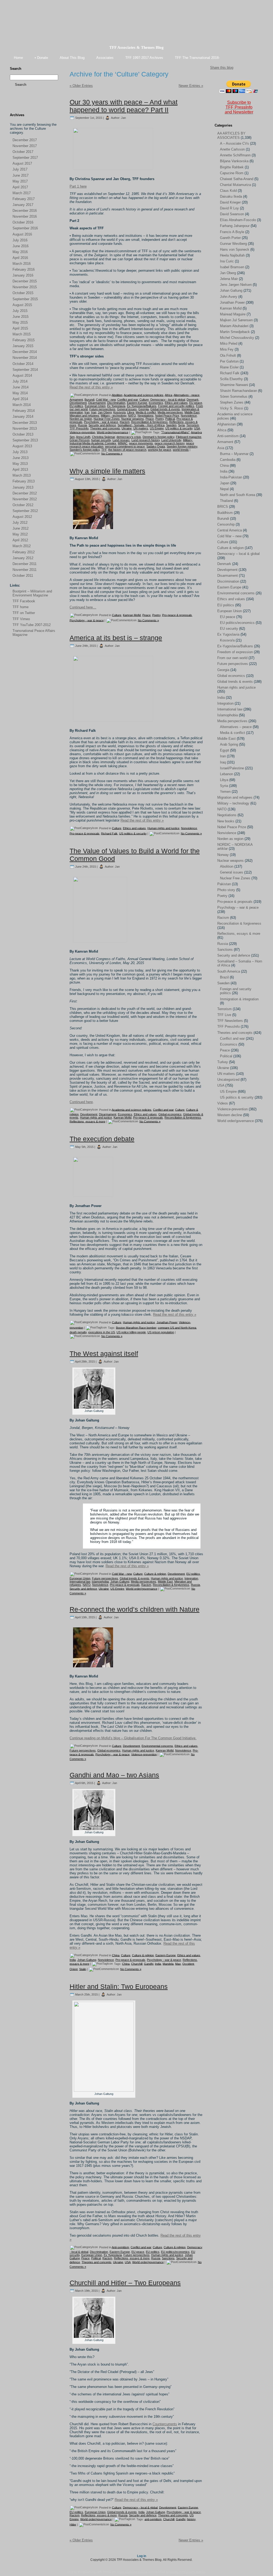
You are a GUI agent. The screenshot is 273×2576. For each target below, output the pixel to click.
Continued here (81, 1102)
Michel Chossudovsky (237, 338)
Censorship (226, 524)
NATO (132, 416)
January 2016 (23, 275)
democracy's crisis (129, 437)
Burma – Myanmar (234, 454)
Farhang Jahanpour (235, 226)
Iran (87, 412)
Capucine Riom (232, 173)
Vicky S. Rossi (232, 408)
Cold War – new (229, 536)
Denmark (193, 400)
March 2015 (22, 334)
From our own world (232, 658)
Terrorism (193, 425)
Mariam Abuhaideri (234, 326)
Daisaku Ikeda (231, 196)
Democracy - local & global (168, 400)
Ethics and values (176, 403)
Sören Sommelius (234, 397)
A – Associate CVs (234, 143)
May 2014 (20, 393)
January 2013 (23, 487)
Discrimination (116, 403)
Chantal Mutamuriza (235, 185)
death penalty (78, 1332)
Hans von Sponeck (235, 249)
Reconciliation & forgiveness (149, 422)
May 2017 (20, 181)
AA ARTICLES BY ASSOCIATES (231, 135)
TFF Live (224, 1015)
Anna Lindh (83, 437)
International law (80, 1582)
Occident (188, 1964)
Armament (76, 400)
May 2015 (20, 322)
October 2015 (23, 293)
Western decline (230, 1115)
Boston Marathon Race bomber (136, 1327)
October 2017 (23, 152)
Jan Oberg (105, 412)
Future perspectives (102, 409)
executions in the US (102, 1332)
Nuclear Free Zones (107, 419)
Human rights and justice (163, 828)
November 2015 (25, 287)
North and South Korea (238, 495)
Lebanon (226, 774)
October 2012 (23, 505)
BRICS (223, 507)
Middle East (192, 412)
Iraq (94, 412)
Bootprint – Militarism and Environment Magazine (32, 593)
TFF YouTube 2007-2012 (32, 625)
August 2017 (22, 163)
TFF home (21, 607)
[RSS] (14, 104)
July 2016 (20, 240)
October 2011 (23, 576)
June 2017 (21, 175)
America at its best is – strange (116, 638)
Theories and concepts (105, 428)
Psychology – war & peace (238, 907)
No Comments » (112, 453)
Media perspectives (170, 412)
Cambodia (228, 460)
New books (226, 821)
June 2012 (21, 528)
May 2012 (20, 534)
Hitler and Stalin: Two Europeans (119, 1986)
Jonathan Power (167, 1322)
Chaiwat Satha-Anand (237, 179)
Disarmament (97, 403)
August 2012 (22, 517)
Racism (125, 422)
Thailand (226, 501)
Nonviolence (189, 416)
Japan (225, 483)
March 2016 (22, 264)
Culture (144, 400)
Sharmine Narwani (234, 385)
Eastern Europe (137, 403)
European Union (95, 406)
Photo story (226, 890)
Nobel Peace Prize (167, 416)
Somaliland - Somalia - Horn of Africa (141, 425)
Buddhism (225, 513)
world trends (181, 450)
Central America (230, 530)
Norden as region (81, 419)
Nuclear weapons (133, 419)
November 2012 (25, 499)
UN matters (141, 428)
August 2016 (22, 234)
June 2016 (21, 246)
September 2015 (25, 299)
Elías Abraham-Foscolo (238, 220)
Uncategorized (228, 1080)
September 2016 (25, 228)
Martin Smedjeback (235, 332)
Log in (142, 2556)
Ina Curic (227, 261)
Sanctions (168, 2258)
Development (78, 403)
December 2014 (25, 352)
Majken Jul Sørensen (236, 320)
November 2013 (25, 428)
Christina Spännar (103, 437)
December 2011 (25, 564)
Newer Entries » (191, 86)
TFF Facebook (24, 601)
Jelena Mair (229, 279)
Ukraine (127, 428)
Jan (123, 117)
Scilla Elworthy (231, 379)
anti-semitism (153, 2519)
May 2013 (20, 464)
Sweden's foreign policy (85, 450)
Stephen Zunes (232, 402)
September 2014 (25, 370)
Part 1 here (78, 186)
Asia (221, 448)
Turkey (223, 1062)
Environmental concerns (157, 1746)
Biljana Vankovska (234, 161)
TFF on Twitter (24, 613)
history (191, 2519)
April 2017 (20, 187)
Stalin (83, 1969)
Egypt (224, 750)
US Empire (157, 428)
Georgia (144, 409)
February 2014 (24, 411)
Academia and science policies (144, 395)
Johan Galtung (120, 1582)
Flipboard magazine (189, 437)
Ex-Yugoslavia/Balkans (142, 406)
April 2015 (20, 328)
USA (197, 428)
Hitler (73, 2524)
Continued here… (83, 607)
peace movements (141, 443)
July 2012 (20, 523)
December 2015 (25, 281)
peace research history (170, 443)
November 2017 (25, 146)
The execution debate (102, 1139)
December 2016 (25, 211)
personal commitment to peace (125, 446)
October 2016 (23, 222)
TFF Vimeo (21, 619)
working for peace (160, 450)
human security (101, 440)
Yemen (225, 792)
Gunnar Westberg (233, 244)
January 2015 (23, 346)
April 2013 (20, 470)
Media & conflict (146, 412)
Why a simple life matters (107, 471)
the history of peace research (127, 450)
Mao (178, 1964)
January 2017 (23, 205)
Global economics (170, 1114)
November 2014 (25, 358)
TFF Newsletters (230, 1021)
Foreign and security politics (176, 406)
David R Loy (229, 208)
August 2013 (22, 446)
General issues (127, 409)
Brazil (224, 977)
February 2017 (24, 199)
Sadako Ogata (156, 446)
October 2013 (23, 434)
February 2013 (24, 481)
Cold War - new (106, 400)
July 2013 (20, 452)
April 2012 (20, 540)
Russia (82, 425)
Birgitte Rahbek (232, 167)
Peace (150, 419)
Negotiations (146, 416)
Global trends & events (165, 409)
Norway (223, 855)
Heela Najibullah (232, 255)
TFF (104, 450)
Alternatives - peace (186, 395)
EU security (229, 629)
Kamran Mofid (132, 615)
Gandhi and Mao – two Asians (114, 1775)
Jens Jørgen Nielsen (236, 285)
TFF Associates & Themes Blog (136, 47)
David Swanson (232, 214)
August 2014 (22, 375)
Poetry (160, 419)
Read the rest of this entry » (91, 387)
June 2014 (21, 387)
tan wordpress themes (134, 2572)
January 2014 (23, 417)
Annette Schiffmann (235, 155)
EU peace (196, 403)
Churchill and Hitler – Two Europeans (125, 2283)
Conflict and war (128, 400)
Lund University (171, 440)
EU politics (76, 406)
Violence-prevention (82, 432)
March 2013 (22, 475)
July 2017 (20, 169)
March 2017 (22, 193)
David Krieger (230, 202)
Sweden (171, 425)
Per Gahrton (229, 361)
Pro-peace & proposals (177, 615)
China (116, 1955)
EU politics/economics (175, 2252)
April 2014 (20, 399)
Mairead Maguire (233, 314)
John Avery (229, 297)
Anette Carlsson (232, 149)
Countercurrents (165, 2424)
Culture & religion (155, 1574)
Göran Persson (80, 440)
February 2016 (24, 269)
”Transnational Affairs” (175, 432)
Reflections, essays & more (87, 1121)
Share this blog (222, 68)
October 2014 (23, 364)
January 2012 (23, 558)
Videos (223, 1103)
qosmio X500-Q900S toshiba (187, 2572)
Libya (131, 412)
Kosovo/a (119, 412)
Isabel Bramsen (232, 267)
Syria (181, 425)
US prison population (161, 1332)
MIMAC (123, 443)
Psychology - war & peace (101, 422)
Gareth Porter (230, 238)
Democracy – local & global (238, 554)
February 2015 (24, 340)
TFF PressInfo (79, 428)
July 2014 (20, 381)
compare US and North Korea (177, 1327)
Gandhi (149, 1964)
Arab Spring (229, 744)
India (73, 1960)
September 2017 (25, 158)
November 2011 (25, 570)
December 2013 (25, 423)
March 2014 (22, 405)
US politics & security (179, 428)
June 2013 (21, 458)
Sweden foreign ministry (182, 446)
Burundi (89, 400)
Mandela (168, 1964)
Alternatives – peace (236, 727)
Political (170, 419)
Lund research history (146, 440)
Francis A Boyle (232, 232)
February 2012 (24, 552)
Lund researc (121, 440)
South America (229, 971)
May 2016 (20, 252)
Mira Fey (227, 349)
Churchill (137, 1964)
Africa (168, 395)
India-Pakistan (231, 477)
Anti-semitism (120, 2247)
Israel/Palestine (232, 768)
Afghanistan (226, 424)
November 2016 (25, 216)
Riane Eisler (229, 367)
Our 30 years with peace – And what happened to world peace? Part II (124, 106)
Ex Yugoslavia (116, 406)
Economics (156, 403)
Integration (191, 1578)
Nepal (224, 489)
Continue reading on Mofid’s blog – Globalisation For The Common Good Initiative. (133, 1738)
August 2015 (22, 305)
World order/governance (113, 432)
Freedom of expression (235, 652)
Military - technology (114, 416)
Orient (74, 1969)
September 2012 (25, 511)
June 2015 (21, 317)
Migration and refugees (84, 416)
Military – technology (233, 803)
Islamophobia (100, 1582)
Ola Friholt (228, 355)
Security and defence (102, 425)
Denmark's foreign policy (158, 437)
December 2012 (25, 493)
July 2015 (20, 311)
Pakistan (224, 884)
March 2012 (22, 546)
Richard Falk (109, 833)
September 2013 (25, 440)
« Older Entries (81, 86)
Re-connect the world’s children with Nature (135, 1609)
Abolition (117, 395)
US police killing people (131, 1332)
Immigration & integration (239, 999)
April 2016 (20, 258)
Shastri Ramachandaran (238, 391)
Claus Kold (228, 191)
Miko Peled (229, 344)
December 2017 (25, 140)
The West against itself (104, 1354)
